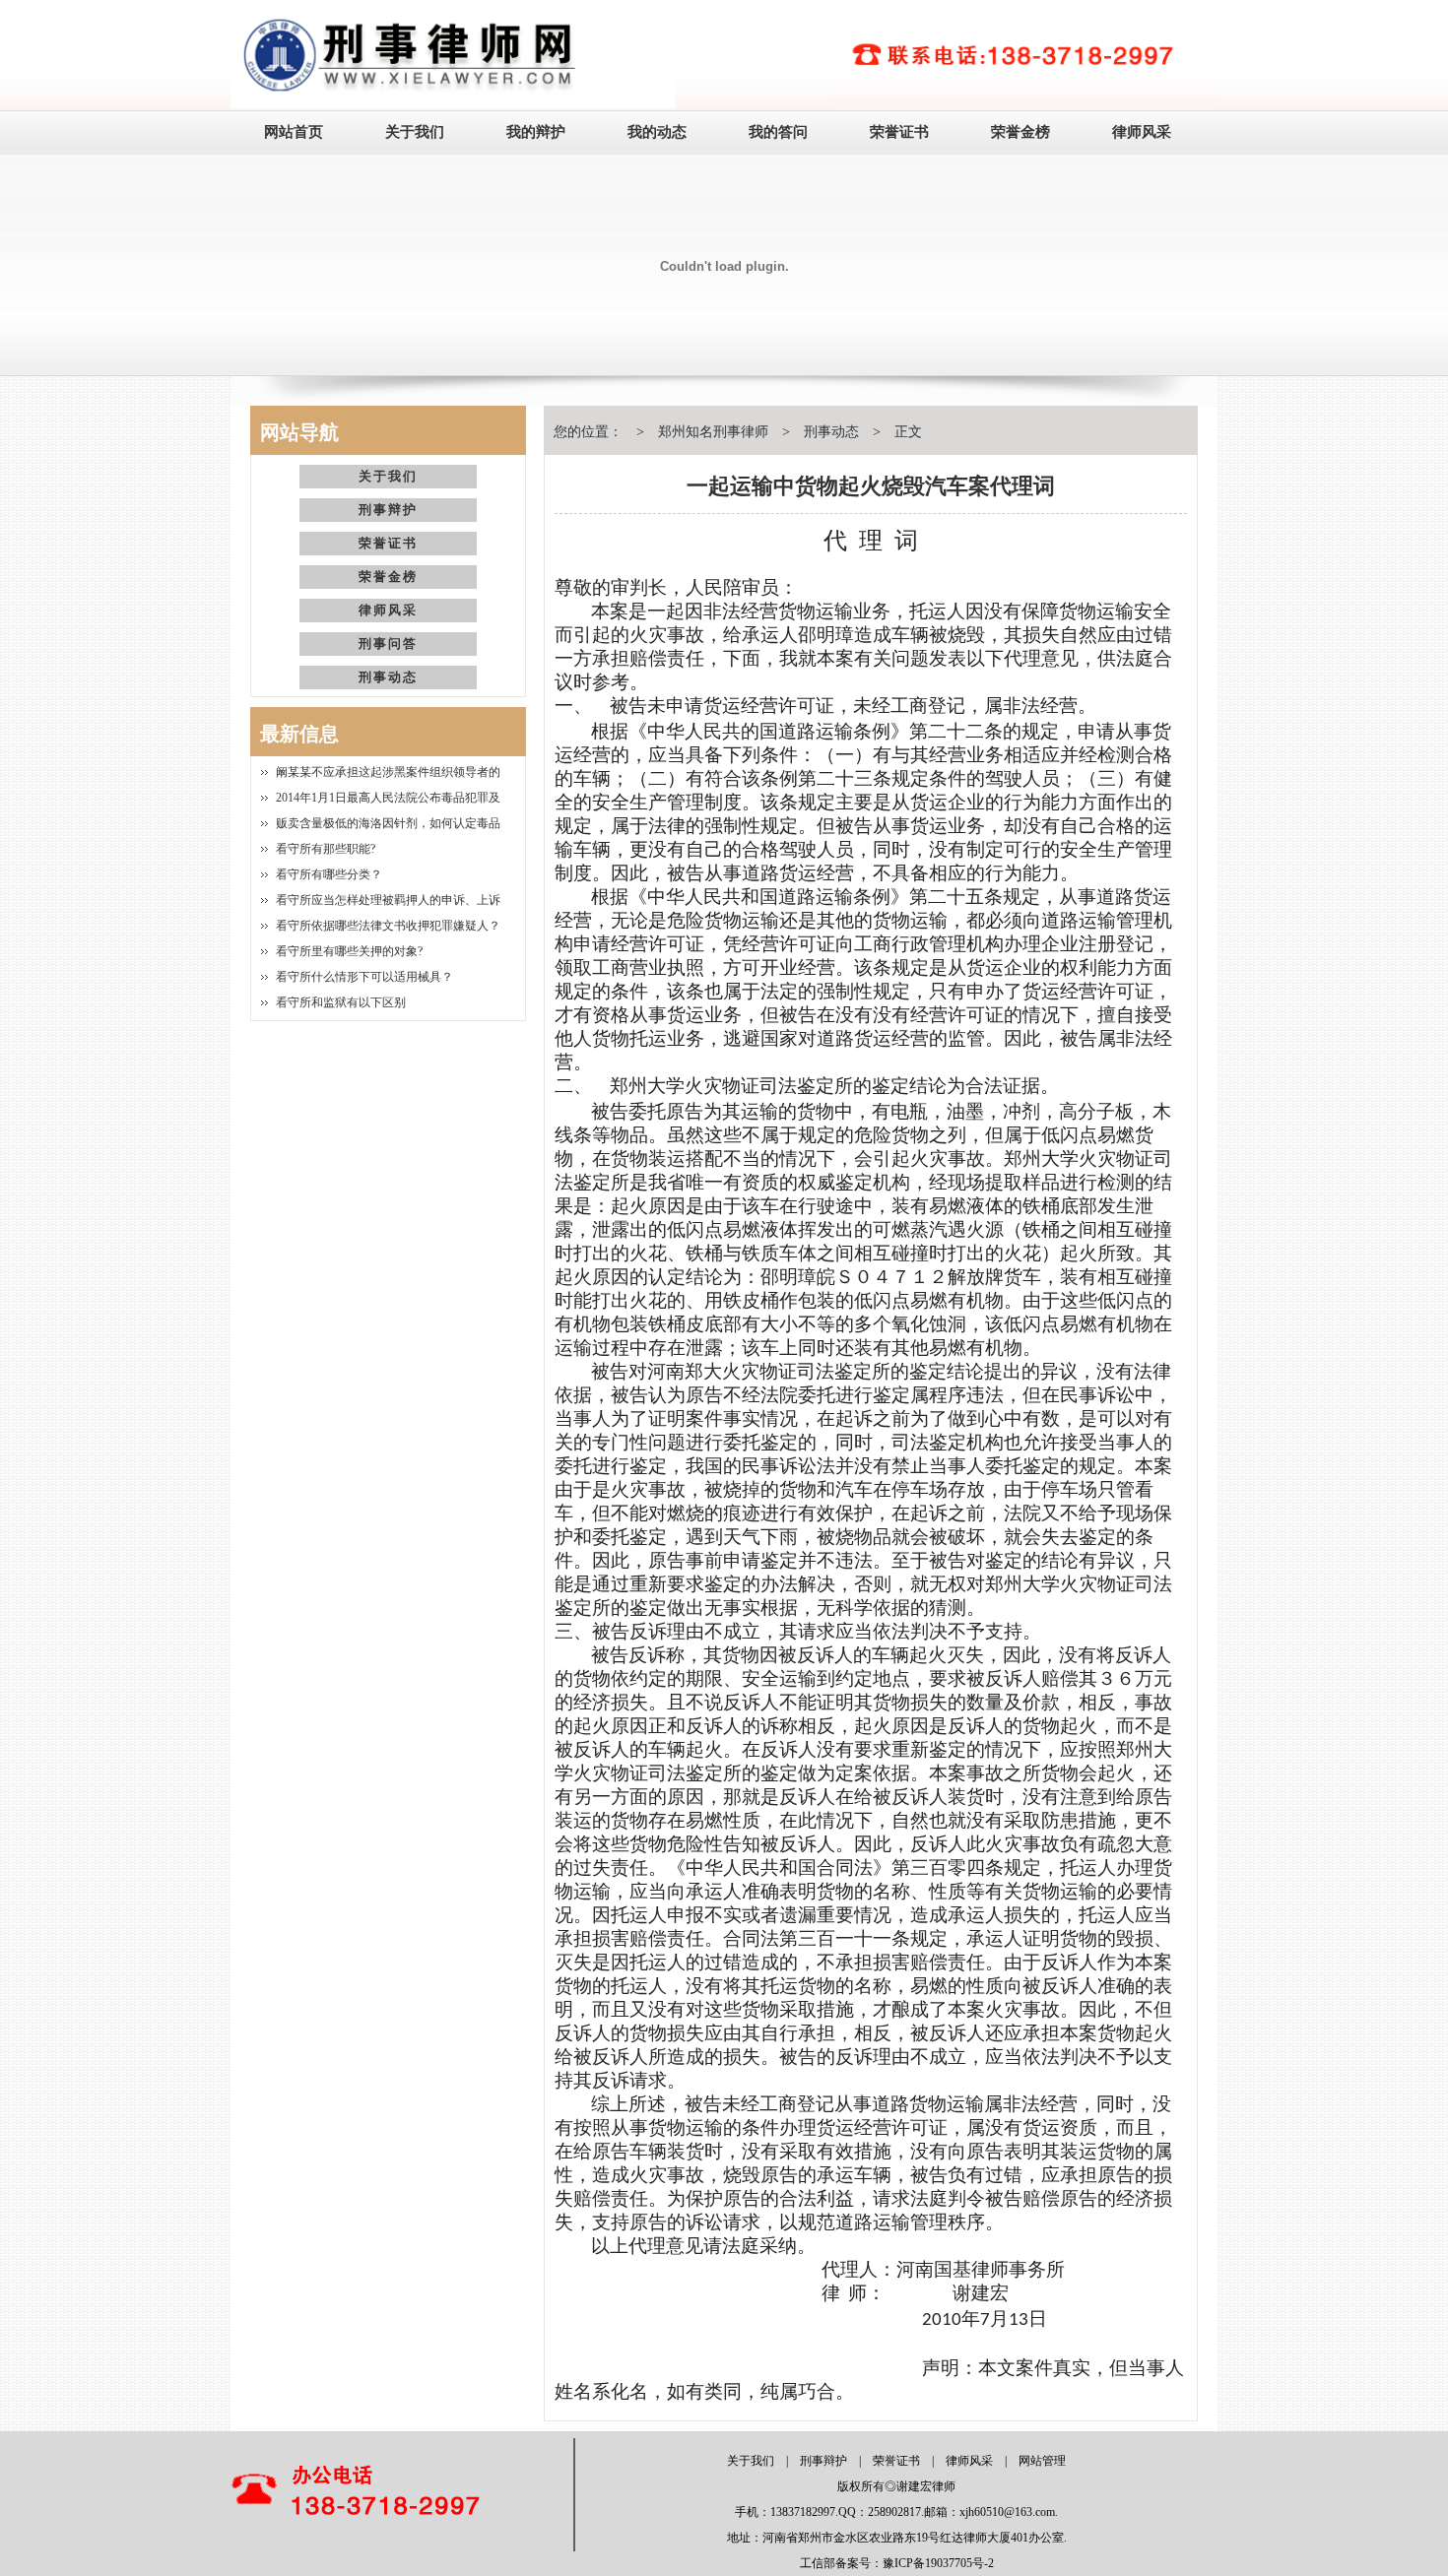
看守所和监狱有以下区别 (341, 1002)
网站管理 (1042, 2461)
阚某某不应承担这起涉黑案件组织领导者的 (388, 772)
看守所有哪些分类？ (329, 874)
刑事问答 (388, 644)
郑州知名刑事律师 (713, 432)
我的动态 (657, 132)
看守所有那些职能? (326, 849)
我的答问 (778, 132)
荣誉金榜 (1020, 132)
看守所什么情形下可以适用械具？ (364, 977)
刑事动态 (388, 677)
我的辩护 (536, 132)
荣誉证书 (899, 132)
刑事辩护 (388, 510)
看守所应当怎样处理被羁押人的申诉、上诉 (388, 900)
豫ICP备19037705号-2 (938, 2563)
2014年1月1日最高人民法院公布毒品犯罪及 (388, 798)
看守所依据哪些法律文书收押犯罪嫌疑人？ (388, 926)
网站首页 (294, 132)
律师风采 (1142, 132)
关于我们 (415, 132)
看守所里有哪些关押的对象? (349, 951)
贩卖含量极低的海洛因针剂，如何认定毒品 (388, 823)
